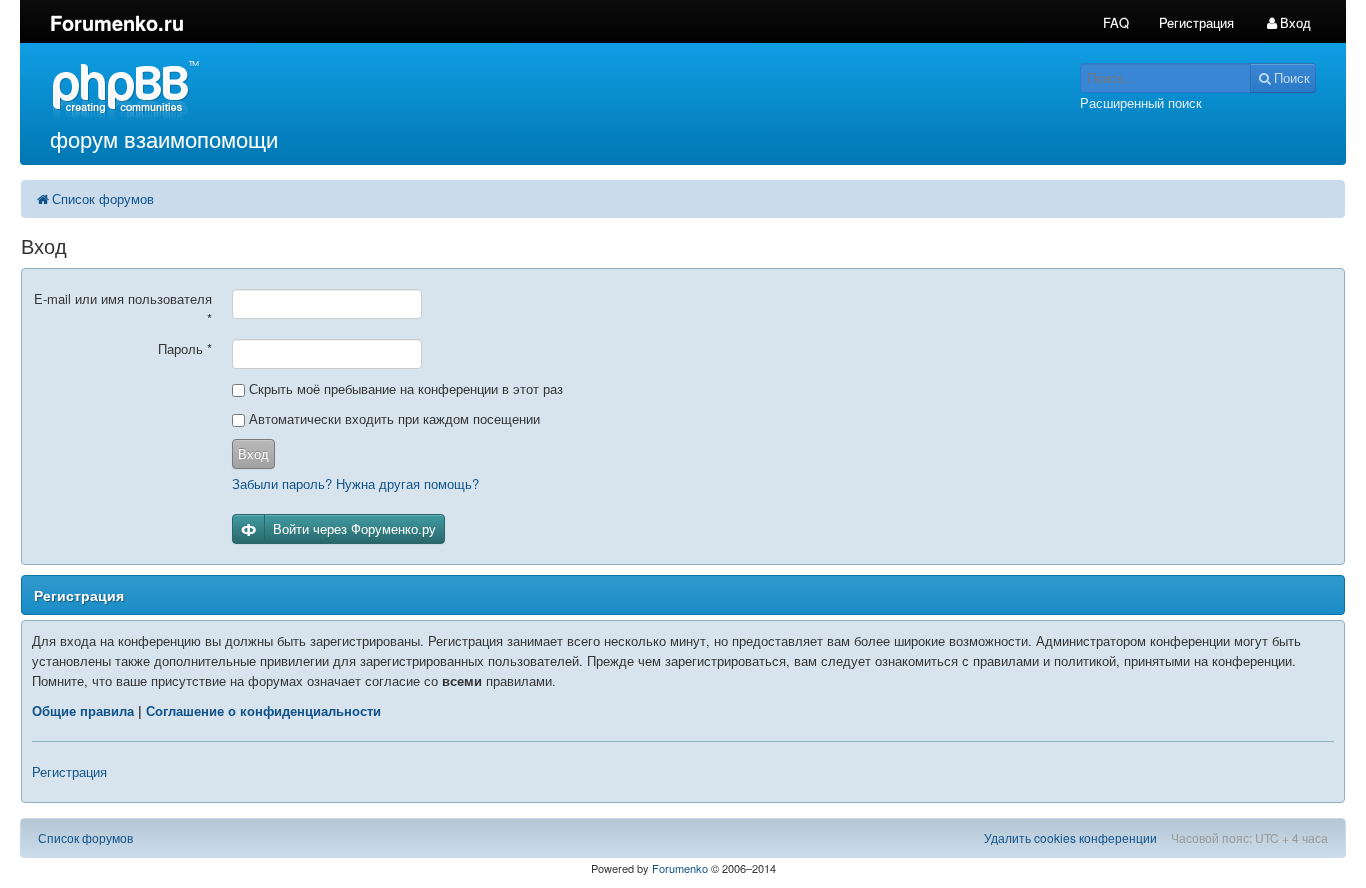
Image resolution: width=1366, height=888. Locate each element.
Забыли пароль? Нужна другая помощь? (355, 483)
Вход (253, 453)
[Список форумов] (516, 90)
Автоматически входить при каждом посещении (392, 418)
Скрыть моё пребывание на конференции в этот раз (404, 388)
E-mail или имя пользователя (123, 308)
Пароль (185, 348)
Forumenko (680, 868)
